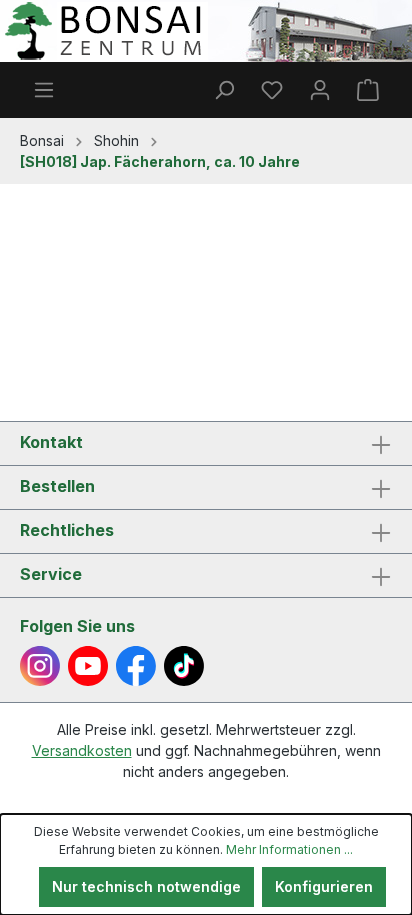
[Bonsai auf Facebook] (136, 666)
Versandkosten (82, 750)
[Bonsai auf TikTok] (184, 666)
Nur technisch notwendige (146, 886)
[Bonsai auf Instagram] (40, 666)
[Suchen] (224, 90)
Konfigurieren (324, 886)
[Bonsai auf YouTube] (88, 666)
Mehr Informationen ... (289, 849)
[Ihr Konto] (320, 90)
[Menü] (44, 90)
